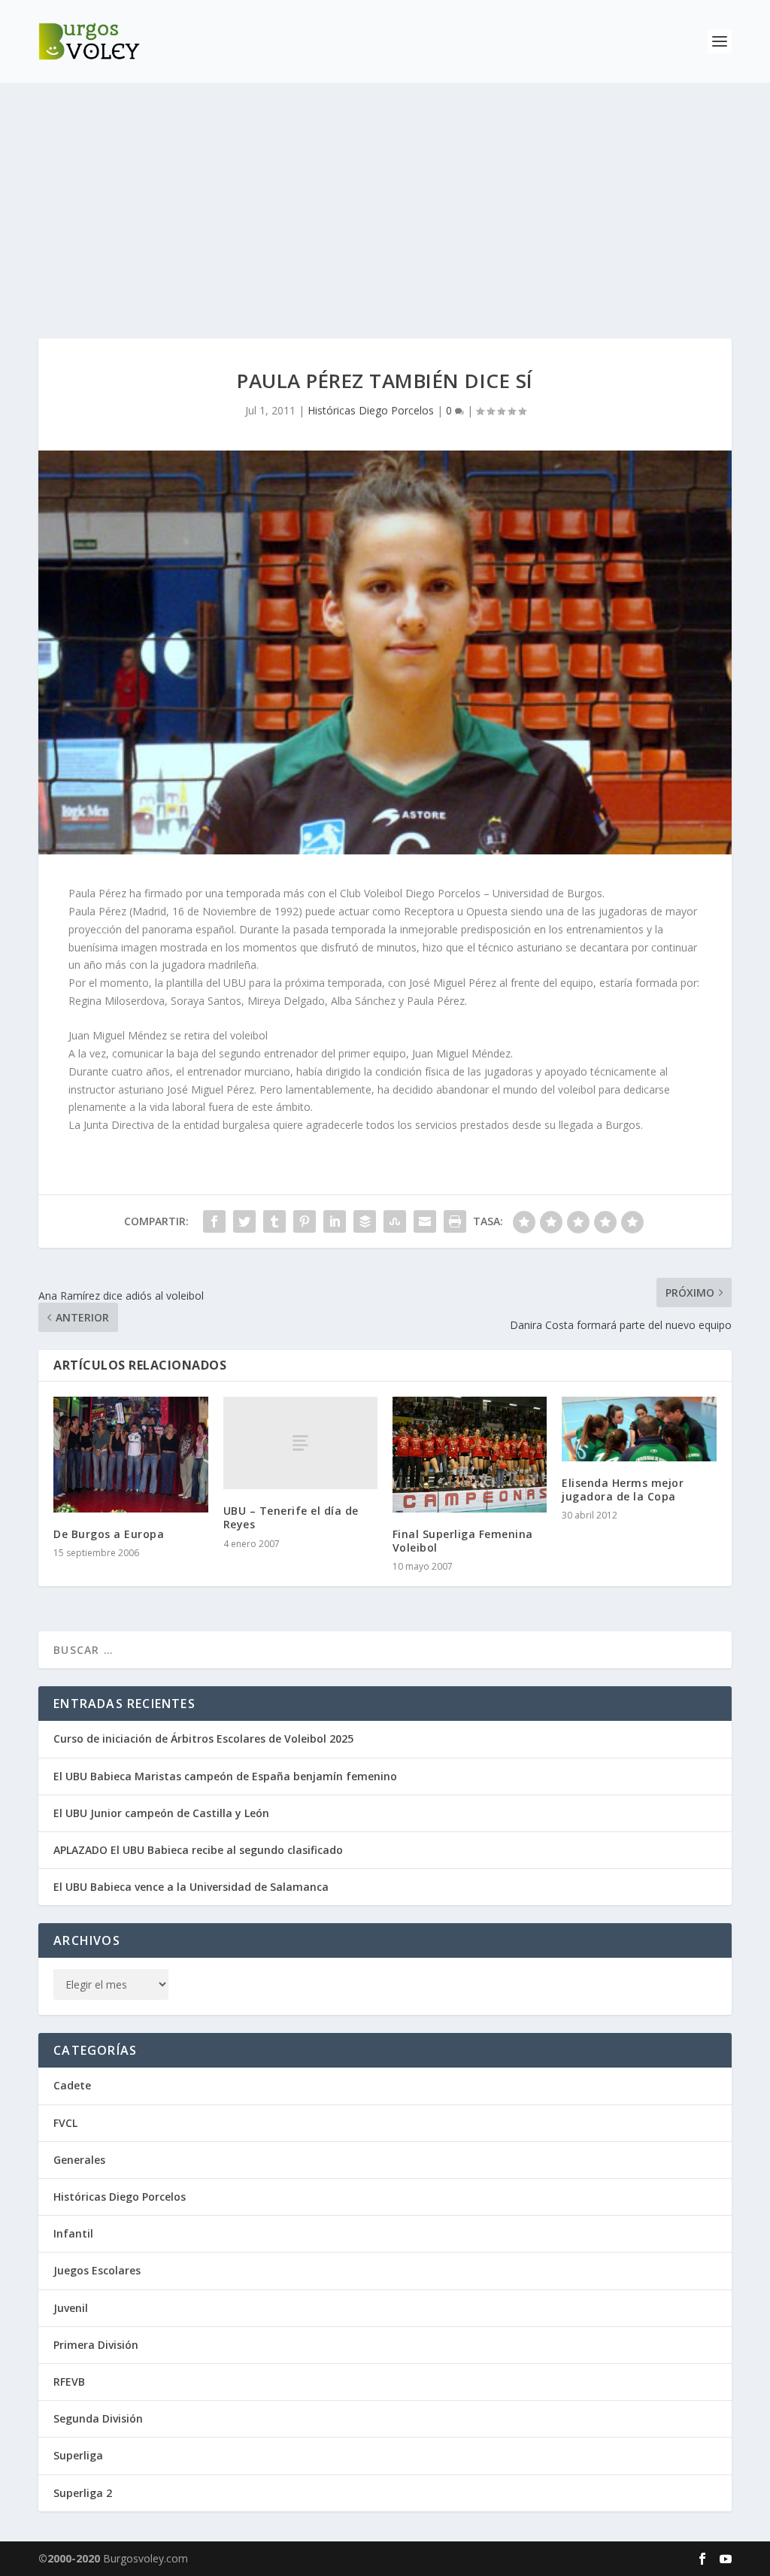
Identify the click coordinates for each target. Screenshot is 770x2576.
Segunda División (98, 2418)
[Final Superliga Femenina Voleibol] (470, 1455)
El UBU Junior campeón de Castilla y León (161, 1813)
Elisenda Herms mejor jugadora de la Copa (623, 1490)
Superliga (78, 2455)
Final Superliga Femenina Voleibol (463, 1541)
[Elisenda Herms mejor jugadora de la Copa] (639, 1429)
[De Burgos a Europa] (130, 1455)
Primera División (96, 2345)
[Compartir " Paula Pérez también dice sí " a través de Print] (455, 1221)
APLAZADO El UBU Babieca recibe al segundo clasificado (198, 1850)
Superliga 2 (83, 2493)
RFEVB (69, 2382)
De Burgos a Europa (109, 1534)
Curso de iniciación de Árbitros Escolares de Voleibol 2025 (203, 1739)
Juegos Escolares (97, 2270)
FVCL (65, 2123)
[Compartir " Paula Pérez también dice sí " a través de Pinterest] (305, 1221)
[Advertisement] (385, 196)
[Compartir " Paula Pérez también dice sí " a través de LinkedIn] (335, 1221)
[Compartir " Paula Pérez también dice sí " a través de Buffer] (365, 1221)
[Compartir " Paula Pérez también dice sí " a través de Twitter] (244, 1221)
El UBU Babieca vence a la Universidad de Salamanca (191, 1887)
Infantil (73, 2233)
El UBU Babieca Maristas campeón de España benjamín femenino (225, 1776)
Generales (79, 2160)
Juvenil (71, 2308)
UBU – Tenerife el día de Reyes (291, 1517)
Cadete (72, 2085)
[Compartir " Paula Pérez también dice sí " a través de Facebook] (214, 1221)
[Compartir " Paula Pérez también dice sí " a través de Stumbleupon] (395, 1221)
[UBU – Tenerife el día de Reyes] (300, 1443)
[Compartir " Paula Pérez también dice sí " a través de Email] (425, 1221)
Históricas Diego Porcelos (371, 410)
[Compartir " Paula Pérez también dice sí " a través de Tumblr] (274, 1221)
